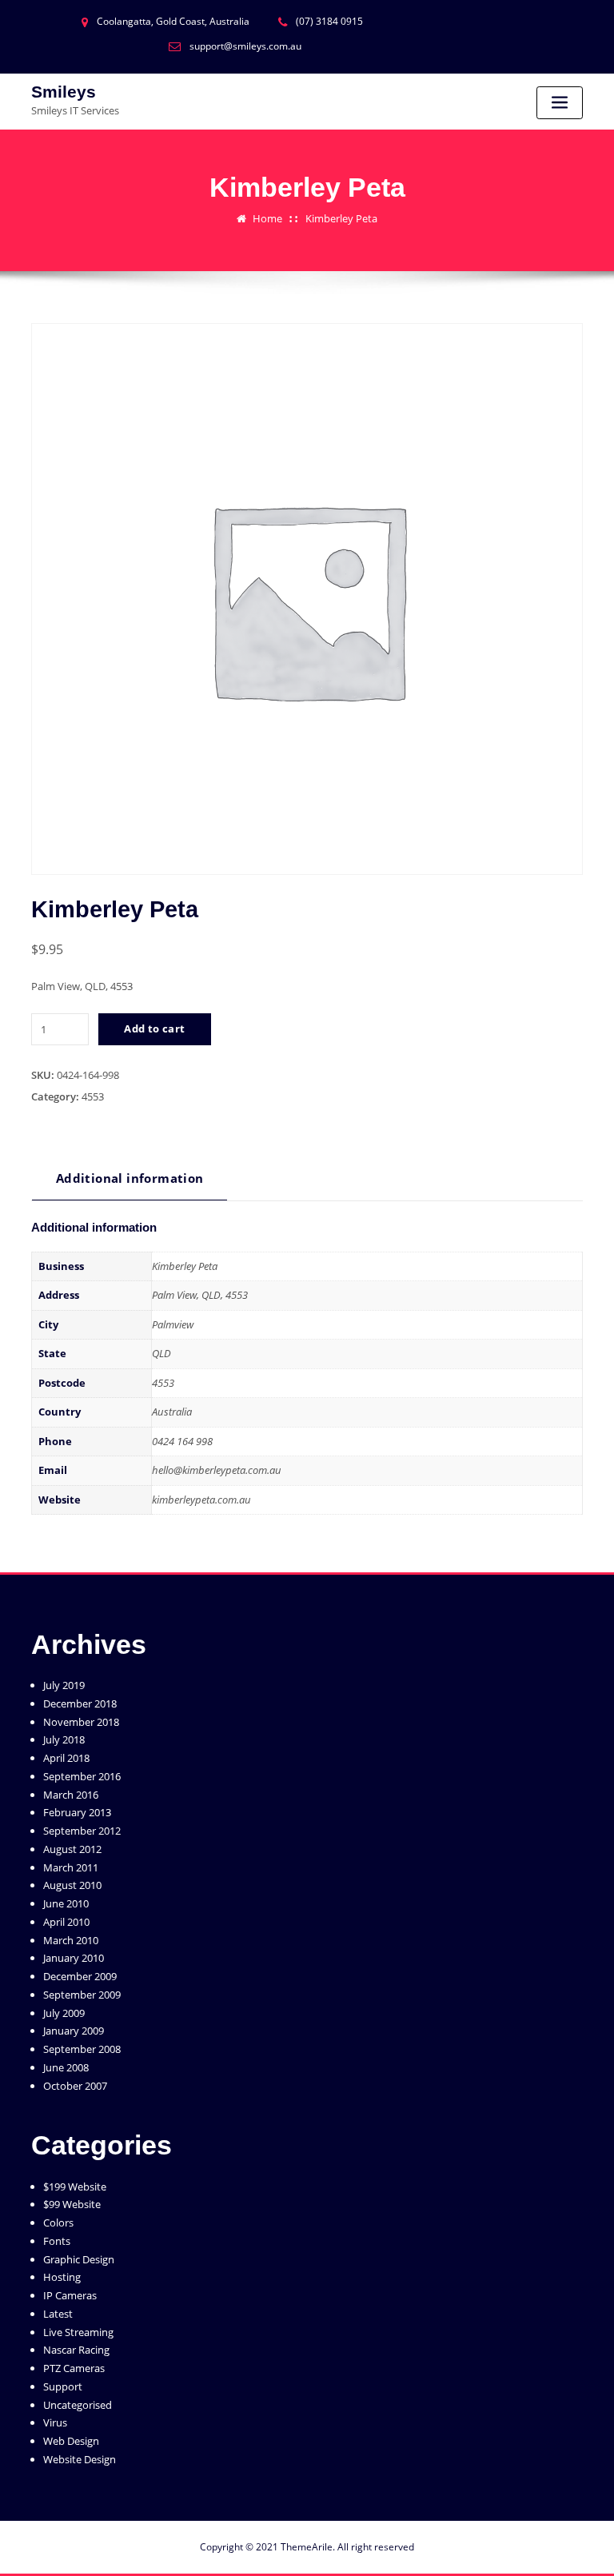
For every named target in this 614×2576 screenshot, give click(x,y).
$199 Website (75, 2187)
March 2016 (71, 1795)
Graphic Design (79, 2259)
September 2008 (82, 2049)
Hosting (62, 2277)
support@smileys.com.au (245, 46)
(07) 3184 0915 (329, 21)
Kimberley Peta (341, 218)
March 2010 (71, 1940)
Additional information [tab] (130, 1178)
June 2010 (66, 1903)
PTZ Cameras (74, 2368)
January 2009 (74, 2031)
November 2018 (81, 1722)
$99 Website (72, 2204)
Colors (58, 2223)
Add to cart (154, 1028)
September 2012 (82, 1831)
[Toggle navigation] (560, 103)
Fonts (57, 2241)
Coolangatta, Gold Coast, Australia (173, 21)
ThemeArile (307, 2547)
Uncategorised (78, 2405)
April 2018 (66, 1758)
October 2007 (75, 2086)
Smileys (64, 92)
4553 (93, 1096)
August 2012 (72, 1849)
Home (267, 218)
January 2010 (74, 1958)
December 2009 (80, 1976)
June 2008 (66, 2067)
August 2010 (72, 1885)
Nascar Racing (76, 2350)
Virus (55, 2422)
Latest (58, 2314)
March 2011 (71, 1867)
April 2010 (66, 1922)
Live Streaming (78, 2332)
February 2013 (77, 1812)
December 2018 (80, 1703)
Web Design (71, 2441)
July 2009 (64, 2013)
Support (63, 2386)
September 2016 (82, 1776)
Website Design (80, 2459)
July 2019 (64, 1685)
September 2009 (82, 1995)
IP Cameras (70, 2295)
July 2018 (64, 1739)
